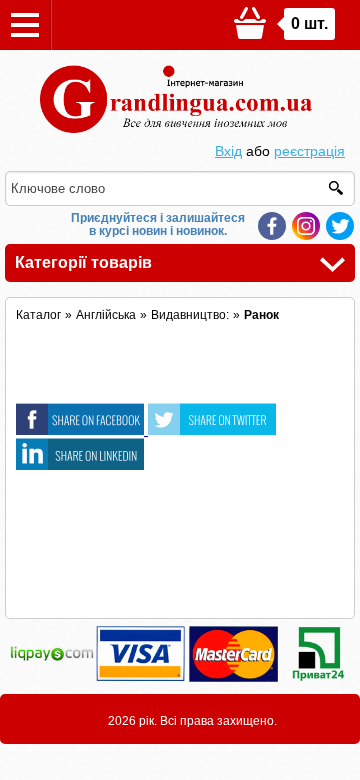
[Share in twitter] (212, 430)
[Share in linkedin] (80, 465)
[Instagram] (306, 226)
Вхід (228, 151)
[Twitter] (340, 226)
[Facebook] (272, 226)
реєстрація (309, 151)
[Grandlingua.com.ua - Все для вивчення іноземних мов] (180, 133)
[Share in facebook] (82, 430)
